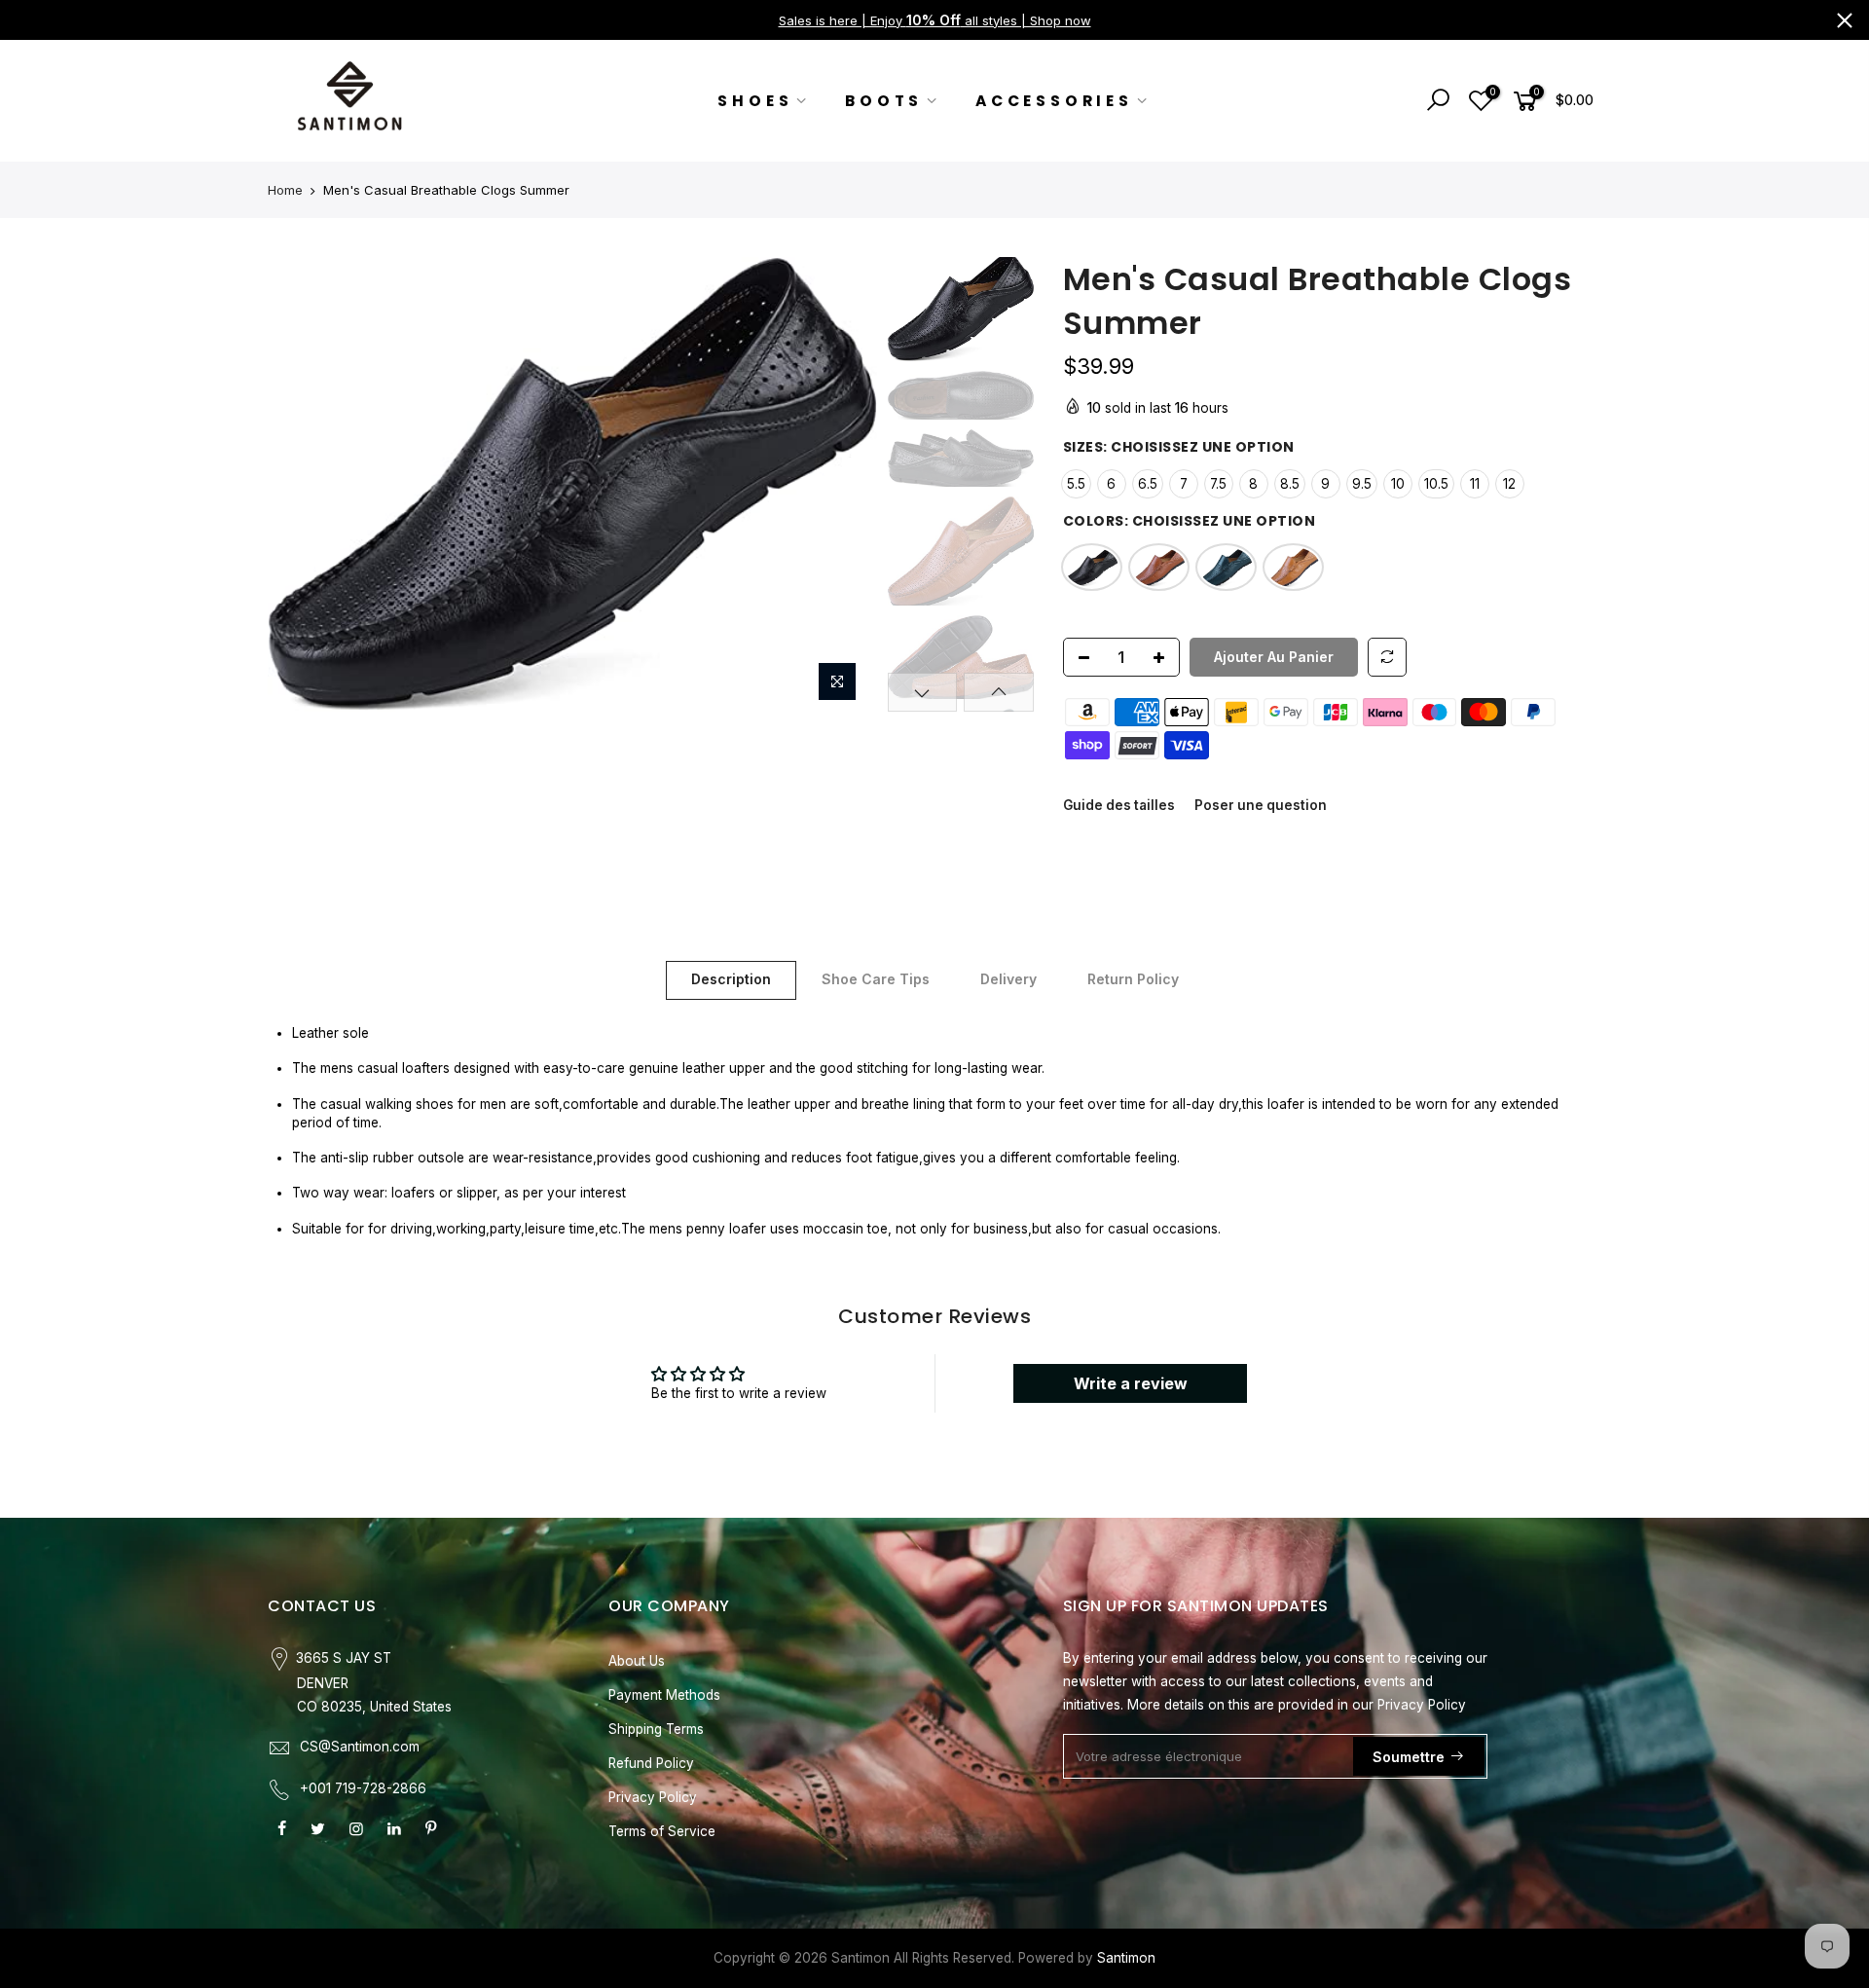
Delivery (1008, 979)
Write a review (1131, 1383)
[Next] (844, 484)
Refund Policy (651, 1763)
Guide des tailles (1119, 805)
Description (731, 979)
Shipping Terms (656, 1729)
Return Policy (1133, 979)
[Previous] (302, 484)
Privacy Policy (653, 1797)
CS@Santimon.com (360, 1747)
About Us (637, 1661)
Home (285, 190)
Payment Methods (664, 1695)
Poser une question (1261, 805)
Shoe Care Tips (876, 979)
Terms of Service (662, 1831)
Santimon (1126, 1958)
